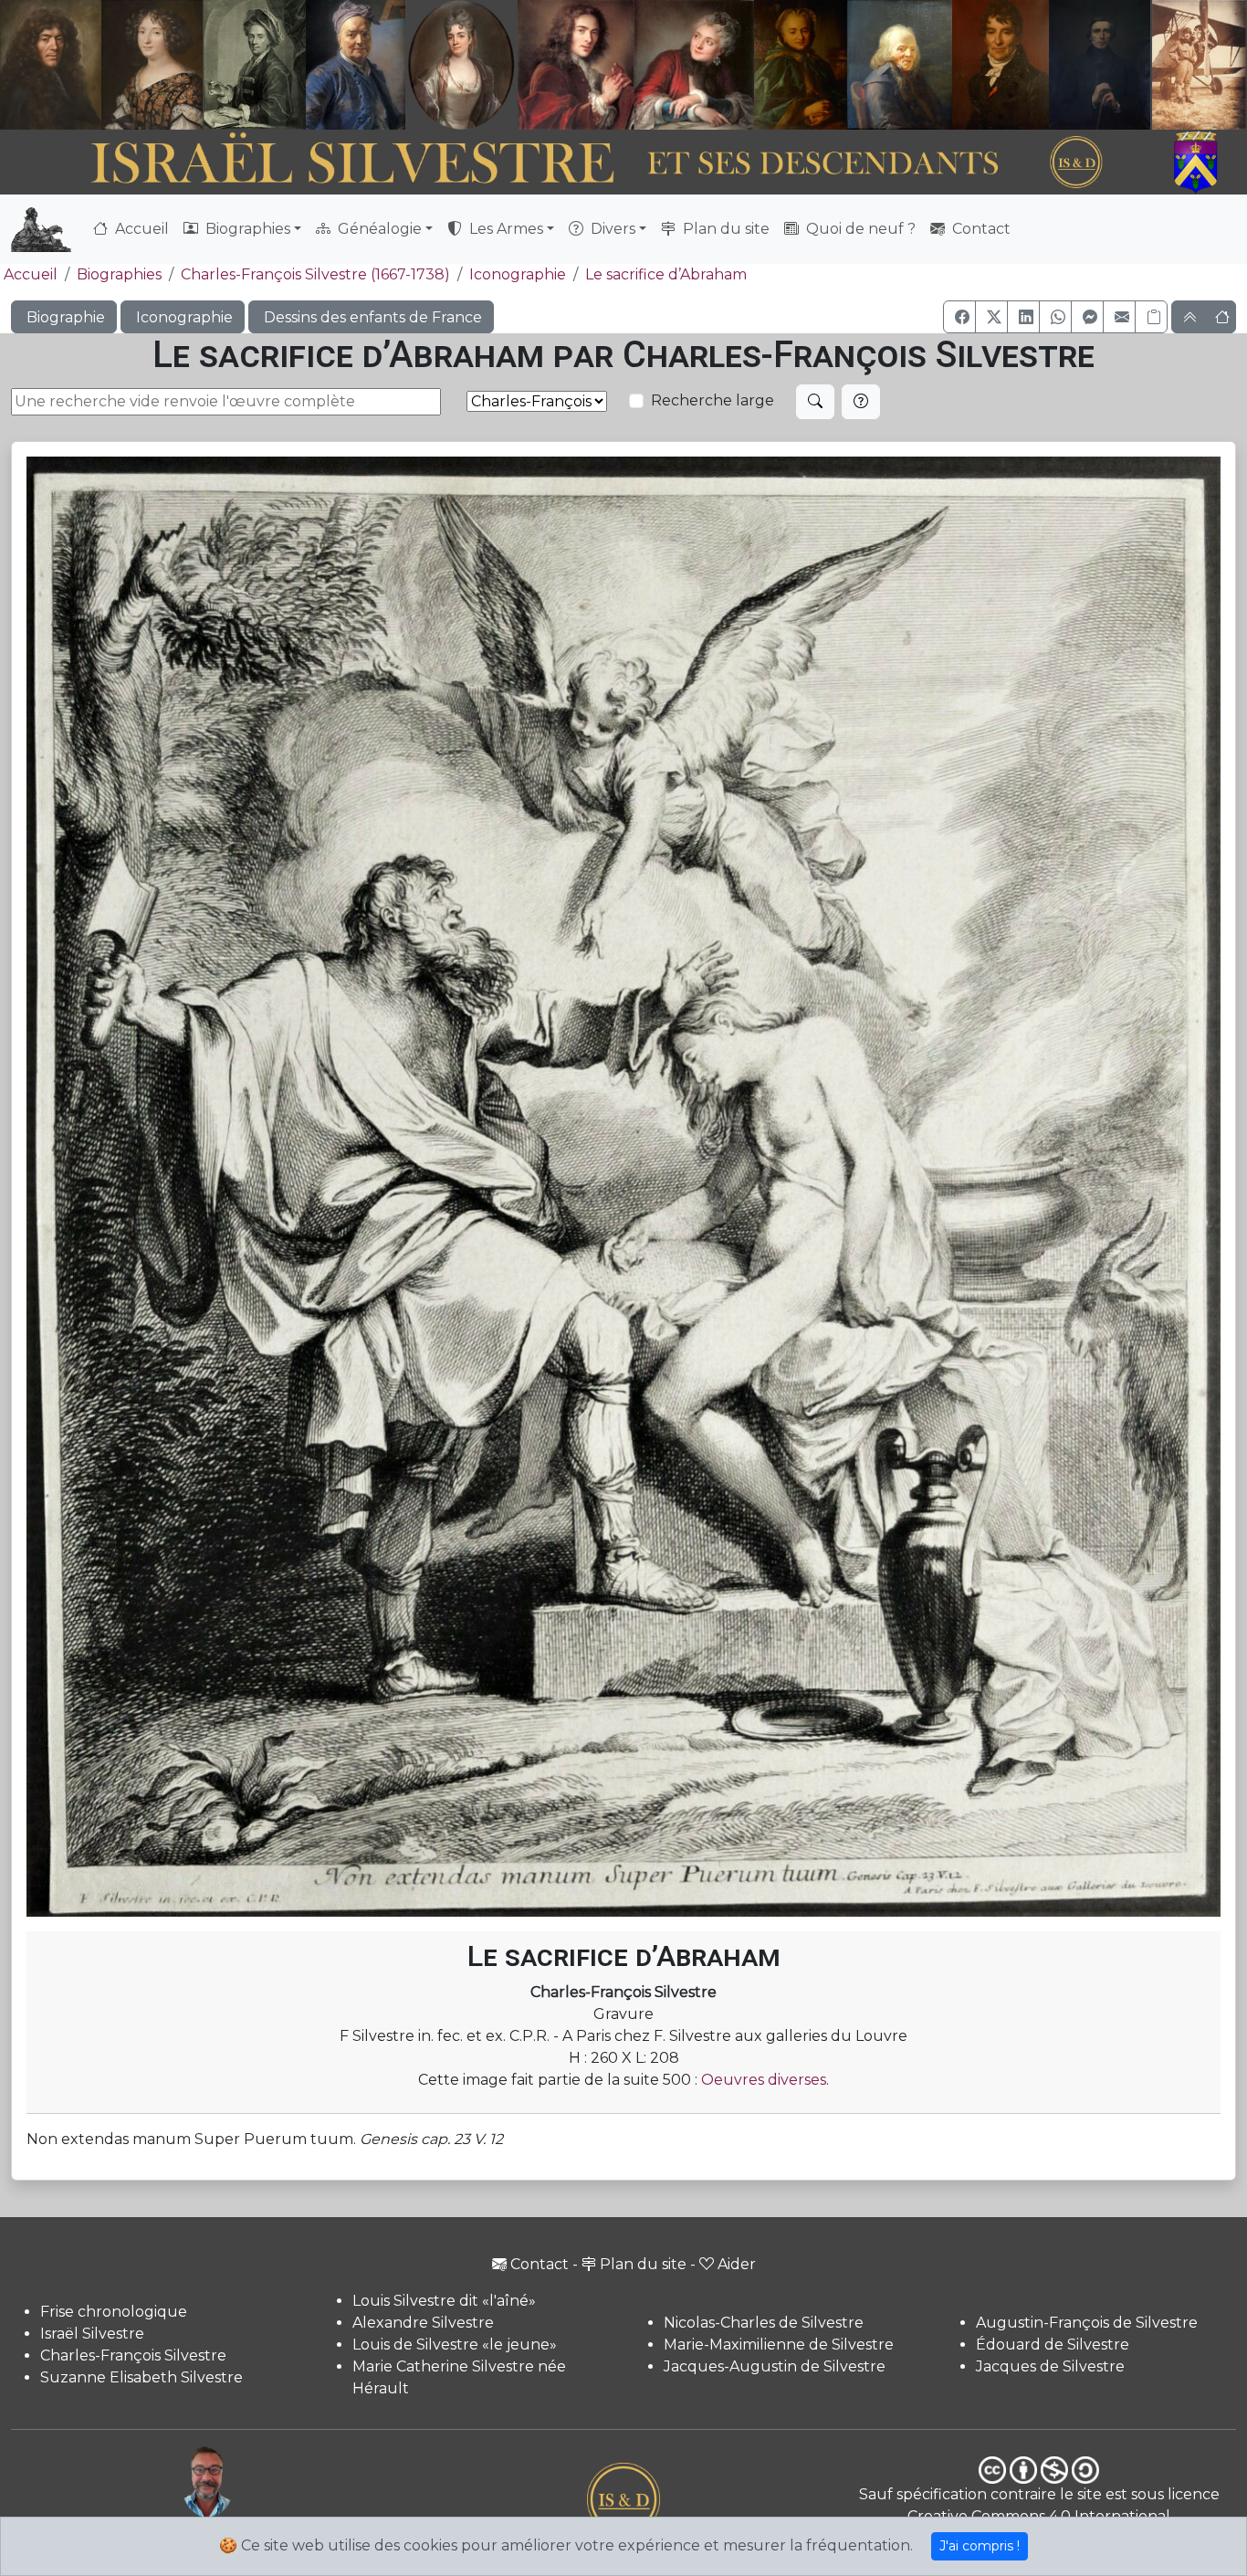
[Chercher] (815, 402)
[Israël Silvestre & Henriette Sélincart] (101, 67)
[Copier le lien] (1151, 317)
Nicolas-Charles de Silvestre (764, 2323)
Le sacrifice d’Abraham (666, 274)
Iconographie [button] (183, 317)
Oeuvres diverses (764, 2080)
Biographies (119, 274)
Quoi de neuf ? (859, 229)
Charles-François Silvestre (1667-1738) (315, 274)
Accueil (140, 229)
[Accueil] (576, 163)
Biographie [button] (64, 317)
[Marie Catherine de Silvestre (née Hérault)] (459, 65)
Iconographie (518, 274)
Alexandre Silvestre (423, 2323)
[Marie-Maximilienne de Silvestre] (799, 65)
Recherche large (713, 400)
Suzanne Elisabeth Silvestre (141, 2377)
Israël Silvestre (92, 2334)
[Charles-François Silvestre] (255, 65)
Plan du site (724, 229)
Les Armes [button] (504, 229)
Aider (737, 2264)
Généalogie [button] (378, 229)
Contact (980, 229)
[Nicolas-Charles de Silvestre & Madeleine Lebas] (636, 65)
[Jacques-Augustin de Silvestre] (899, 65)
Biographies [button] (246, 229)
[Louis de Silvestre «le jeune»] (356, 65)
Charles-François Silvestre (133, 2355)
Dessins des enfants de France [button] (371, 317)
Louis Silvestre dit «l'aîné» (444, 2301)
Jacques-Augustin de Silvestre (775, 2366)
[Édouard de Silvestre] (1100, 65)
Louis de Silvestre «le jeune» (455, 2345)
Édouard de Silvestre (1053, 2345)
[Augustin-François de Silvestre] (1001, 65)
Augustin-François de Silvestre (1087, 2323)
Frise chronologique (114, 2312)
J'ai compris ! (980, 2546)
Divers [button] (611, 229)
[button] (959, 317)
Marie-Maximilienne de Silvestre (779, 2345)
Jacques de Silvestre (1050, 2366)
